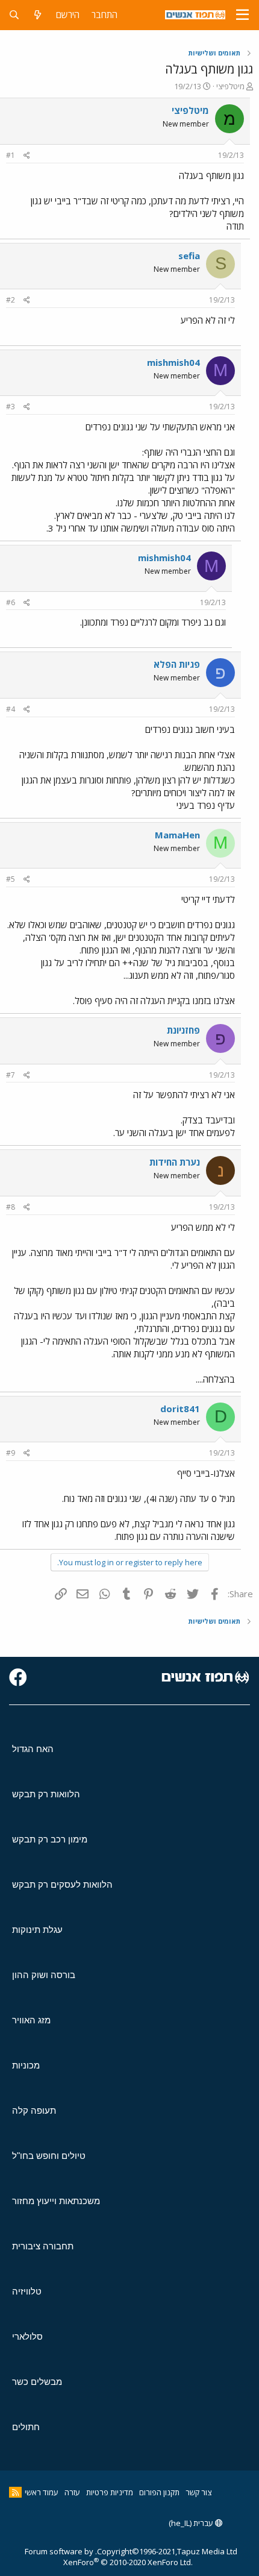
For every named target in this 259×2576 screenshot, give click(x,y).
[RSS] (15, 2492)
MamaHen (177, 835)
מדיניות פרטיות (110, 2492)
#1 (11, 155)
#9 (11, 1453)
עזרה (72, 2492)
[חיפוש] (14, 15)
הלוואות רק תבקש (46, 1794)
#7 (11, 1075)
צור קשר (198, 2492)
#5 (11, 879)
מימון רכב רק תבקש (50, 1839)
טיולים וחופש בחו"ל (49, 2156)
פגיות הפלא (177, 664)
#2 (11, 300)
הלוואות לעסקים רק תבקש (62, 1884)
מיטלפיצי (230, 86)
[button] (242, 15)
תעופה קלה (34, 2110)
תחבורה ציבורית (43, 2246)
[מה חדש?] (38, 15)
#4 (11, 709)
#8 (11, 1207)
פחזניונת (183, 1030)
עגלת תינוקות (37, 1930)
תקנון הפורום (159, 2492)
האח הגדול (33, 1749)
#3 (11, 407)
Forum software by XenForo (109, 2557)
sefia (189, 256)
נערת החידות (175, 1162)
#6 (11, 602)
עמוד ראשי (42, 2492)
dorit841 (180, 1409)
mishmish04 (173, 362)
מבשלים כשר (37, 2382)
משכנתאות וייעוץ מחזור (56, 2201)
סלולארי (27, 2336)
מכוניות (26, 2065)
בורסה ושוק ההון (44, 1975)
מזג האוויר (31, 2020)
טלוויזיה (27, 2291)
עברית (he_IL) (192, 2523)
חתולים (26, 2427)
